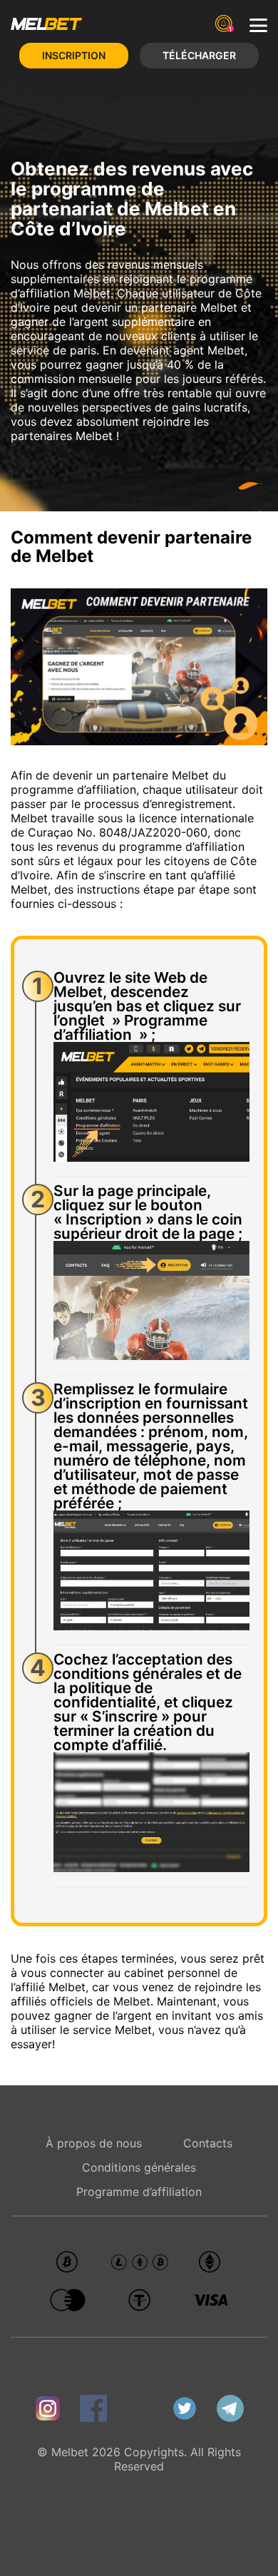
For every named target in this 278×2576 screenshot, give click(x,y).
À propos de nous (94, 2143)
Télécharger (199, 55)
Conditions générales (139, 2167)
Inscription (74, 55)
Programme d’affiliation (139, 2192)
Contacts (208, 2143)
